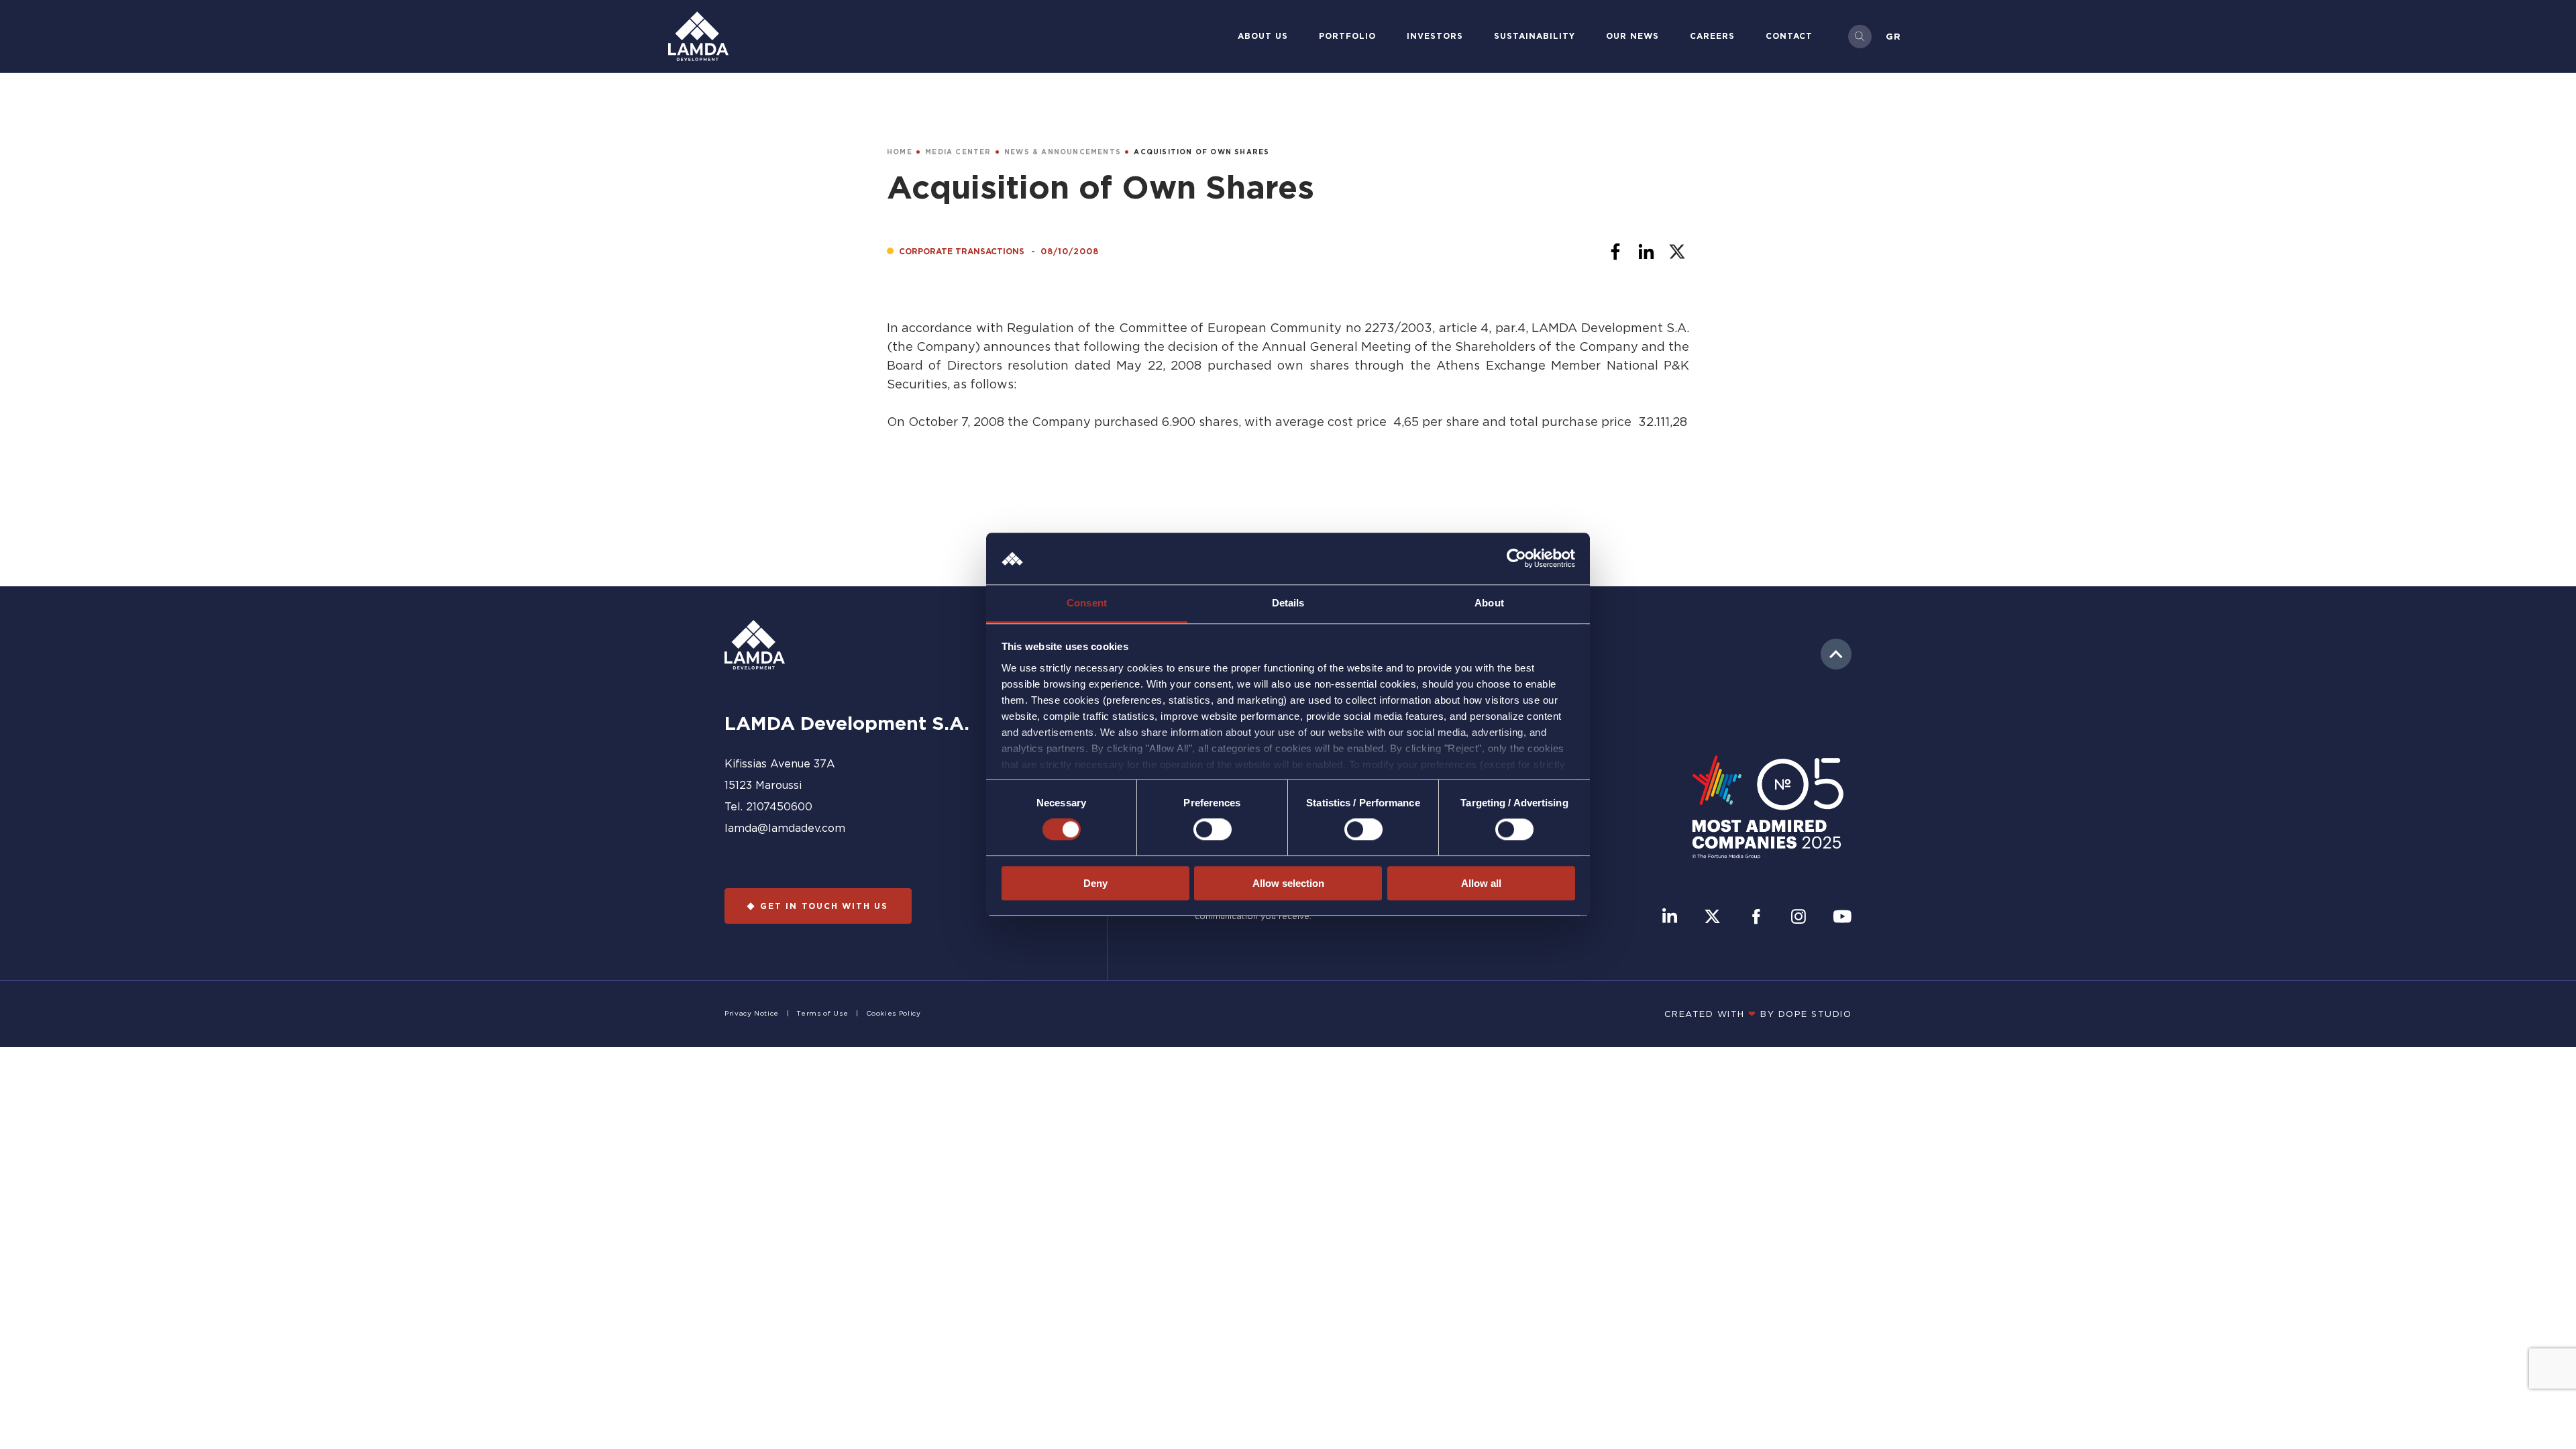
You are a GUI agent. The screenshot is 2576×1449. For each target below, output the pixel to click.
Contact (1789, 36)
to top (1836, 654)
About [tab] (1489, 603)
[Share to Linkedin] (1646, 252)
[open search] (1860, 37)
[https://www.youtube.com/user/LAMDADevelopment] (1842, 918)
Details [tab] (1288, 603)
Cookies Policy (894, 1013)
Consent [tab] (1087, 603)
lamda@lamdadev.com (785, 828)
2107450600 (779, 806)
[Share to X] (1677, 252)
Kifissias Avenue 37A (780, 763)
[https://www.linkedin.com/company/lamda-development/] (1670, 918)
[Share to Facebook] (1615, 252)
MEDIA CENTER (958, 152)
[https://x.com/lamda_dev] (1712, 918)
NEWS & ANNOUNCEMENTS (1063, 152)
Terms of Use (822, 1013)
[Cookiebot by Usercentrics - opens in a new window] (1516, 559)
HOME (900, 152)
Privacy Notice (752, 1013)
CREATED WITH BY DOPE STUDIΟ (1758, 1014)
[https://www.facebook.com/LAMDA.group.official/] (1756, 918)
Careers (1712, 36)
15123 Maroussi (763, 785)
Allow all (1481, 883)
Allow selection (1288, 883)
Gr (1893, 36)
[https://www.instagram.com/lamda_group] (1799, 918)
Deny (1095, 883)
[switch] (1213, 829)
